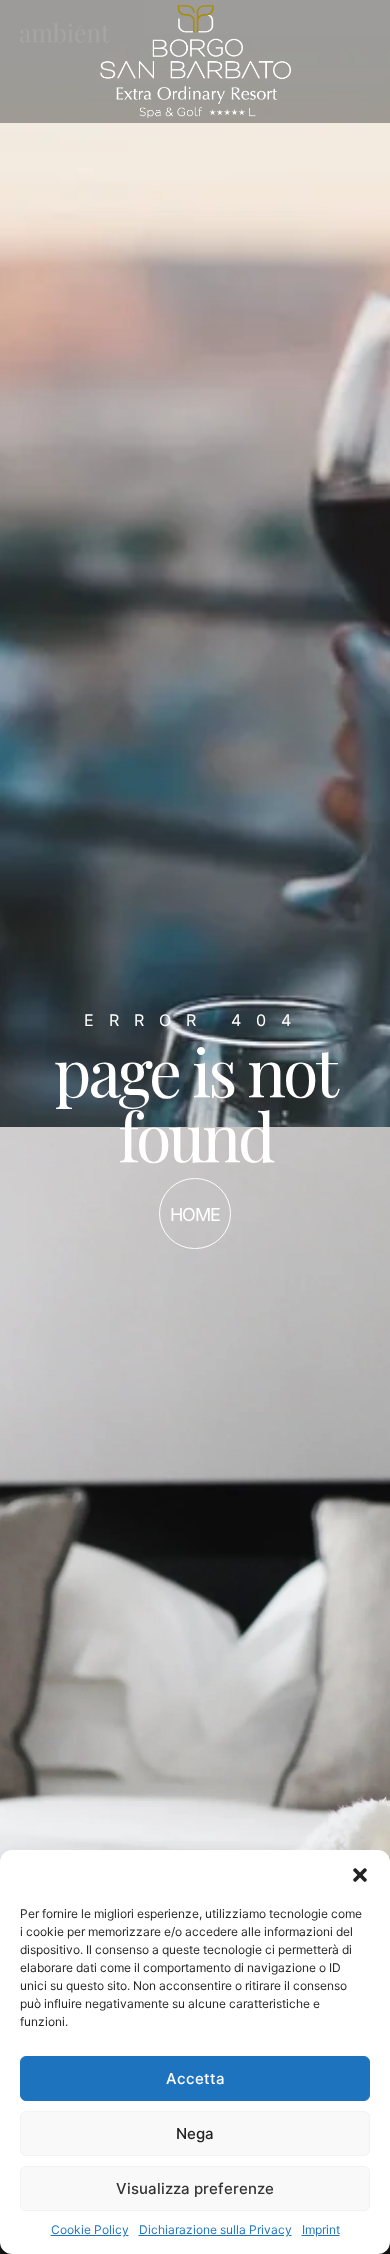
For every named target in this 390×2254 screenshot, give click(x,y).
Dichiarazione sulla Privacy (215, 2229)
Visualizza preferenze (195, 2188)
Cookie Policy (90, 2229)
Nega (195, 2133)
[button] (360, 1875)
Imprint (321, 2229)
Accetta (195, 2078)
